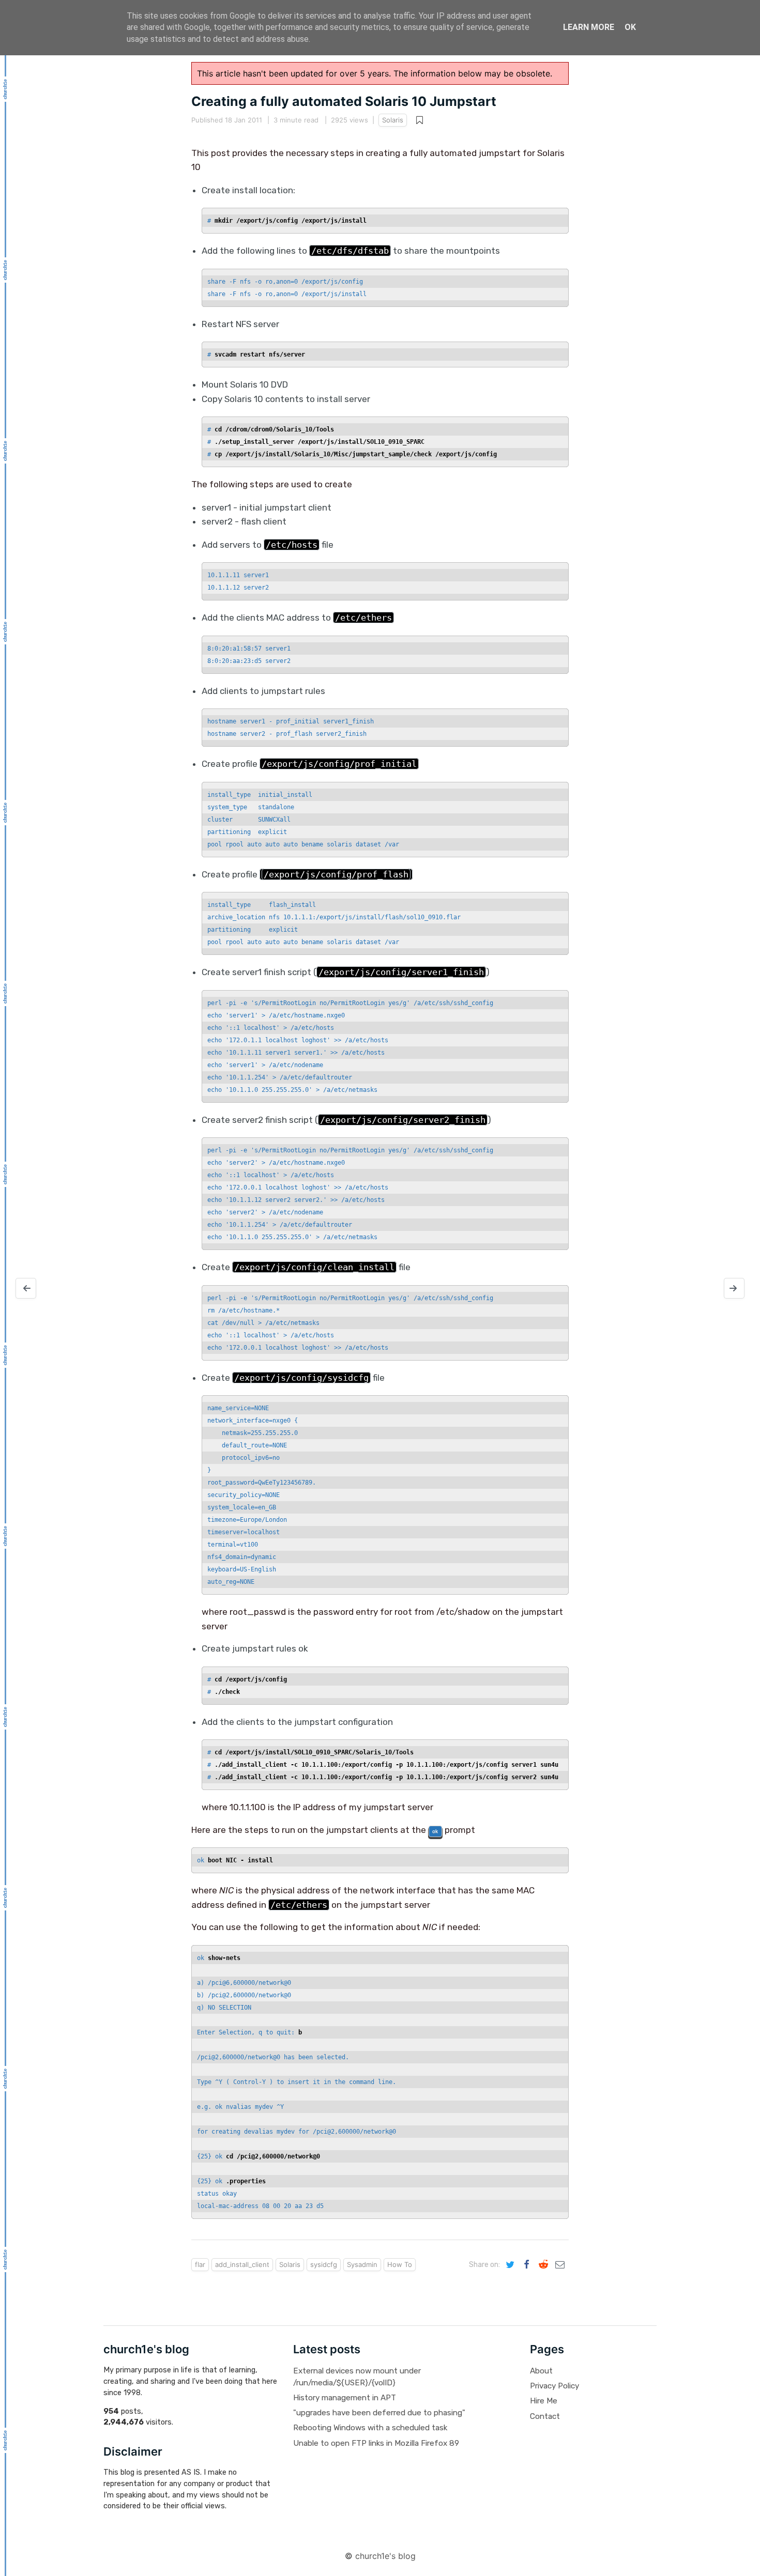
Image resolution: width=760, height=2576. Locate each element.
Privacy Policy (554, 2386)
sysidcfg (324, 2264)
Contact (545, 2416)
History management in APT (345, 2398)
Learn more (589, 27)
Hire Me (544, 2401)
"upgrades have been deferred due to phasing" (379, 2413)
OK (630, 27)
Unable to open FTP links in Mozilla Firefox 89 (376, 2443)
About (541, 2371)
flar (200, 2264)
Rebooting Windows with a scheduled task (370, 2428)
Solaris (393, 120)
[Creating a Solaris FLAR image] (26, 1288)
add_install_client (242, 2264)
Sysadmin (362, 2264)
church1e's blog (385, 2556)
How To (400, 2264)
